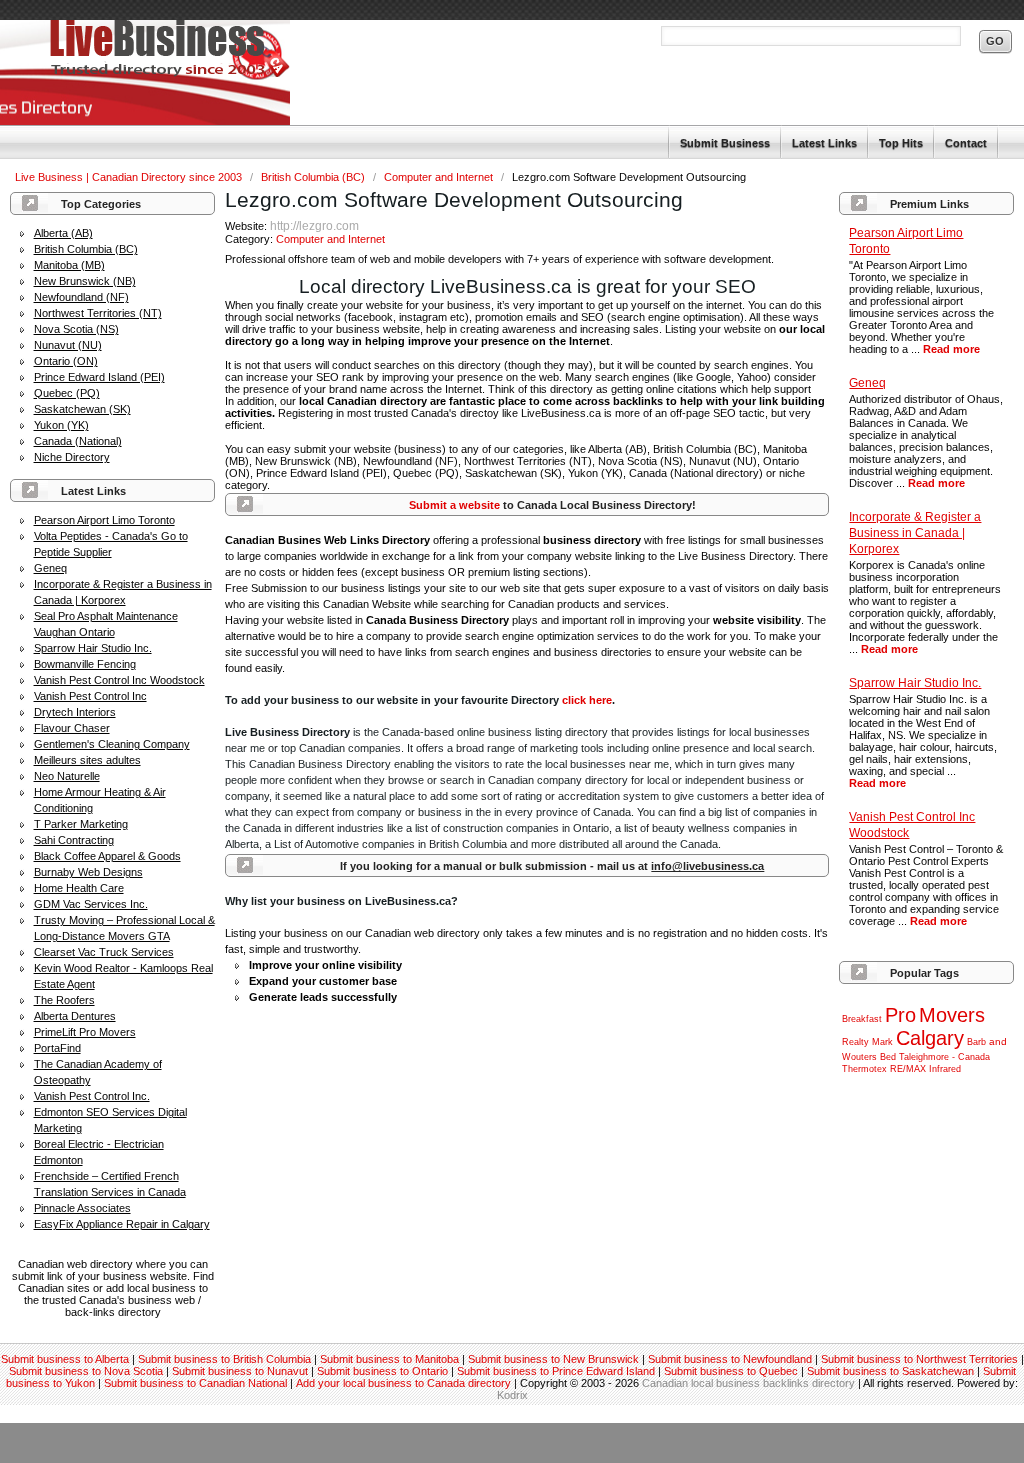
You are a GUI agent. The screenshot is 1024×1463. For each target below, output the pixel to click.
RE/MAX (908, 1069)
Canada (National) (78, 441)
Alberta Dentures (75, 1016)
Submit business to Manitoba (389, 1359)
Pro (900, 1015)
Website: (247, 226)
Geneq (50, 568)
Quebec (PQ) (67, 393)
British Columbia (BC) (314, 177)
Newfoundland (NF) (81, 297)
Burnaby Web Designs (88, 872)
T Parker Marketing (81, 824)
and (998, 1041)
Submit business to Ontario (382, 1371)
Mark (882, 1042)
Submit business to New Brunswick (553, 1359)
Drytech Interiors (75, 712)
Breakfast (862, 1019)
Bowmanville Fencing (85, 664)
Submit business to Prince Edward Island (556, 1371)
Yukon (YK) (61, 425)
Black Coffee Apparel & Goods (107, 856)
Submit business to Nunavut (240, 1371)
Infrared (945, 1069)
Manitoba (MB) (69, 265)
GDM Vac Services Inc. (91, 904)
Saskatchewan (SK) (82, 409)
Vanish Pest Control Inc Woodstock (119, 680)
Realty (855, 1042)
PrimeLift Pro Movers (85, 1032)
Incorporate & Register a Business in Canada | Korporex (915, 533)
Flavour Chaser (72, 728)
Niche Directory (72, 457)
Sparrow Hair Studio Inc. (93, 648)
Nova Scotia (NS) (76, 329)
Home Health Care (79, 888)
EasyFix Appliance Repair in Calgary (122, 1224)
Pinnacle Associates (82, 1208)
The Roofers (64, 1000)
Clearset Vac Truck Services (104, 952)
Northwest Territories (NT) (98, 313)
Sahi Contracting (74, 840)
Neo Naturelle (67, 776)
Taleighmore (924, 1057)
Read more (951, 349)
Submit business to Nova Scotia (86, 1371)
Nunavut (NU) (68, 345)
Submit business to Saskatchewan (890, 1371)
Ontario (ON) (66, 361)
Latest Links (824, 143)
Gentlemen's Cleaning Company (112, 744)
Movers (952, 1015)
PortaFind (57, 1048)
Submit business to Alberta (65, 1359)
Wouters (859, 1057)
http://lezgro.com (314, 226)
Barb (976, 1042)
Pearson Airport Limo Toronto (104, 520)
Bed (888, 1057)
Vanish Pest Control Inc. (92, 1096)
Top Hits (901, 143)
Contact (966, 143)
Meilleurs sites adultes (87, 760)
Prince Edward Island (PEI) (99, 377)
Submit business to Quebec (731, 1371)
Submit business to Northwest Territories (919, 1359)
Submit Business (725, 143)
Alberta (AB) (63, 233)
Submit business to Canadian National (195, 1383)
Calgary (930, 1038)
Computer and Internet (440, 177)
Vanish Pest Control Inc (90, 696)
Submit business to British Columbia (224, 1359)
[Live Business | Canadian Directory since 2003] (145, 73)
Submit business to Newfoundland (730, 1359)
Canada (974, 1057)
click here (587, 700)
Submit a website (454, 505)
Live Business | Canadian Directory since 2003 (130, 177)
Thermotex (864, 1069)
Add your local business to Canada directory (403, 1383)
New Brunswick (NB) (85, 281)
